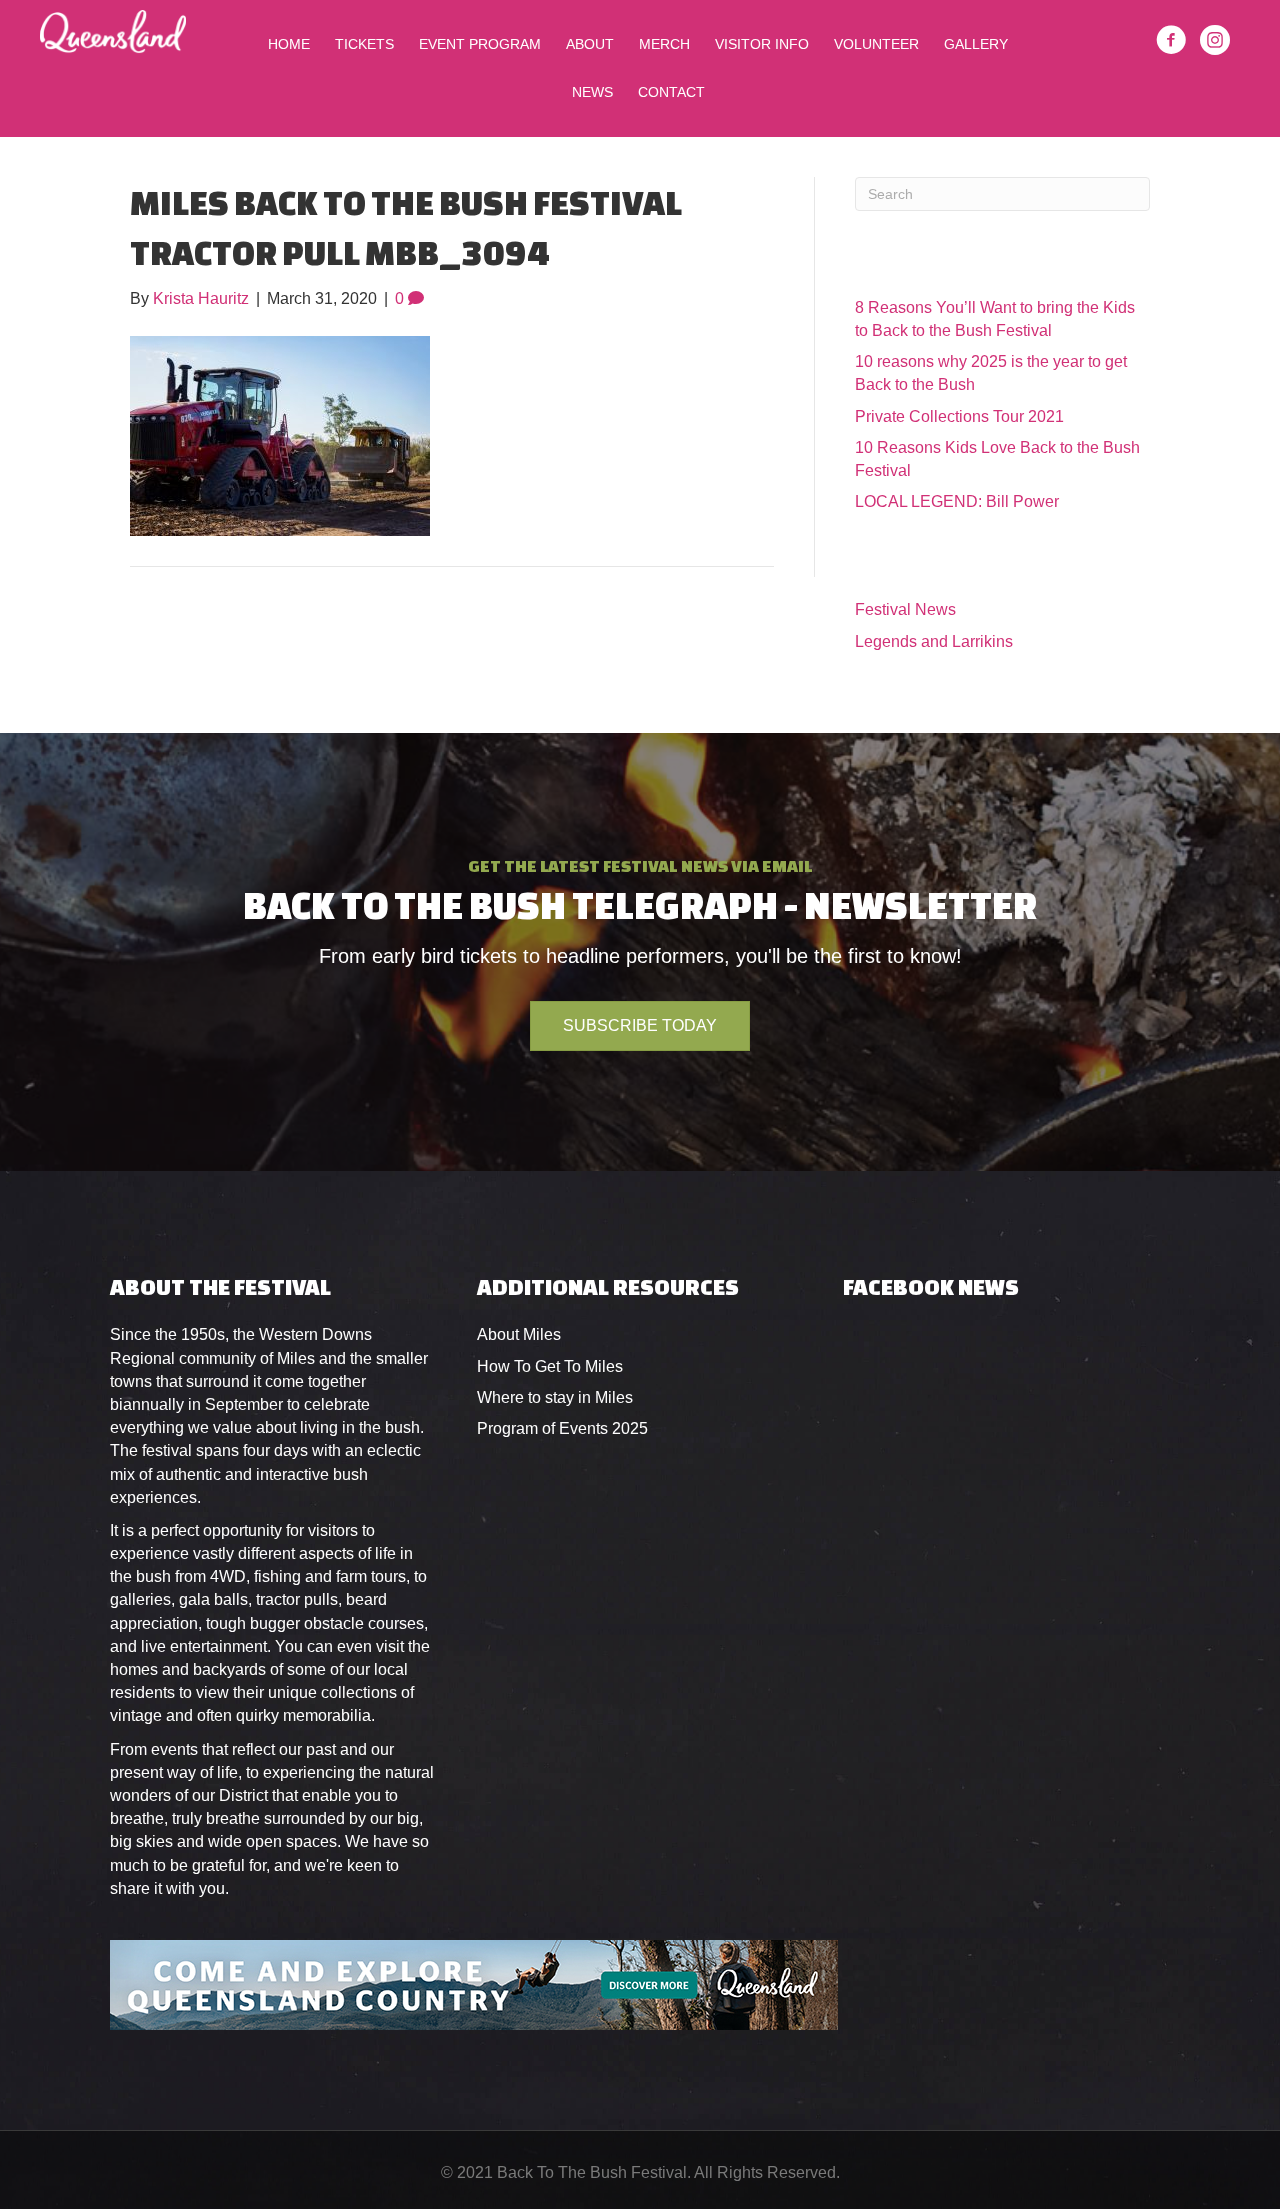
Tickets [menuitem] (364, 44)
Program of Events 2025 (562, 1428)
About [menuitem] (590, 44)
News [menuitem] (592, 92)
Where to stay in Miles (555, 1397)
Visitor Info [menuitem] (762, 44)
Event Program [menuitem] (480, 44)
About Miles (519, 1334)
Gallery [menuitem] (976, 44)
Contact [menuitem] (671, 92)
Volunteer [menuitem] (876, 44)
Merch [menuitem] (664, 44)
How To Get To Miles (550, 1366)
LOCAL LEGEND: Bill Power (957, 501)
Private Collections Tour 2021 (959, 416)
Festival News (905, 609)
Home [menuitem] (289, 44)
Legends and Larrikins (934, 641)
